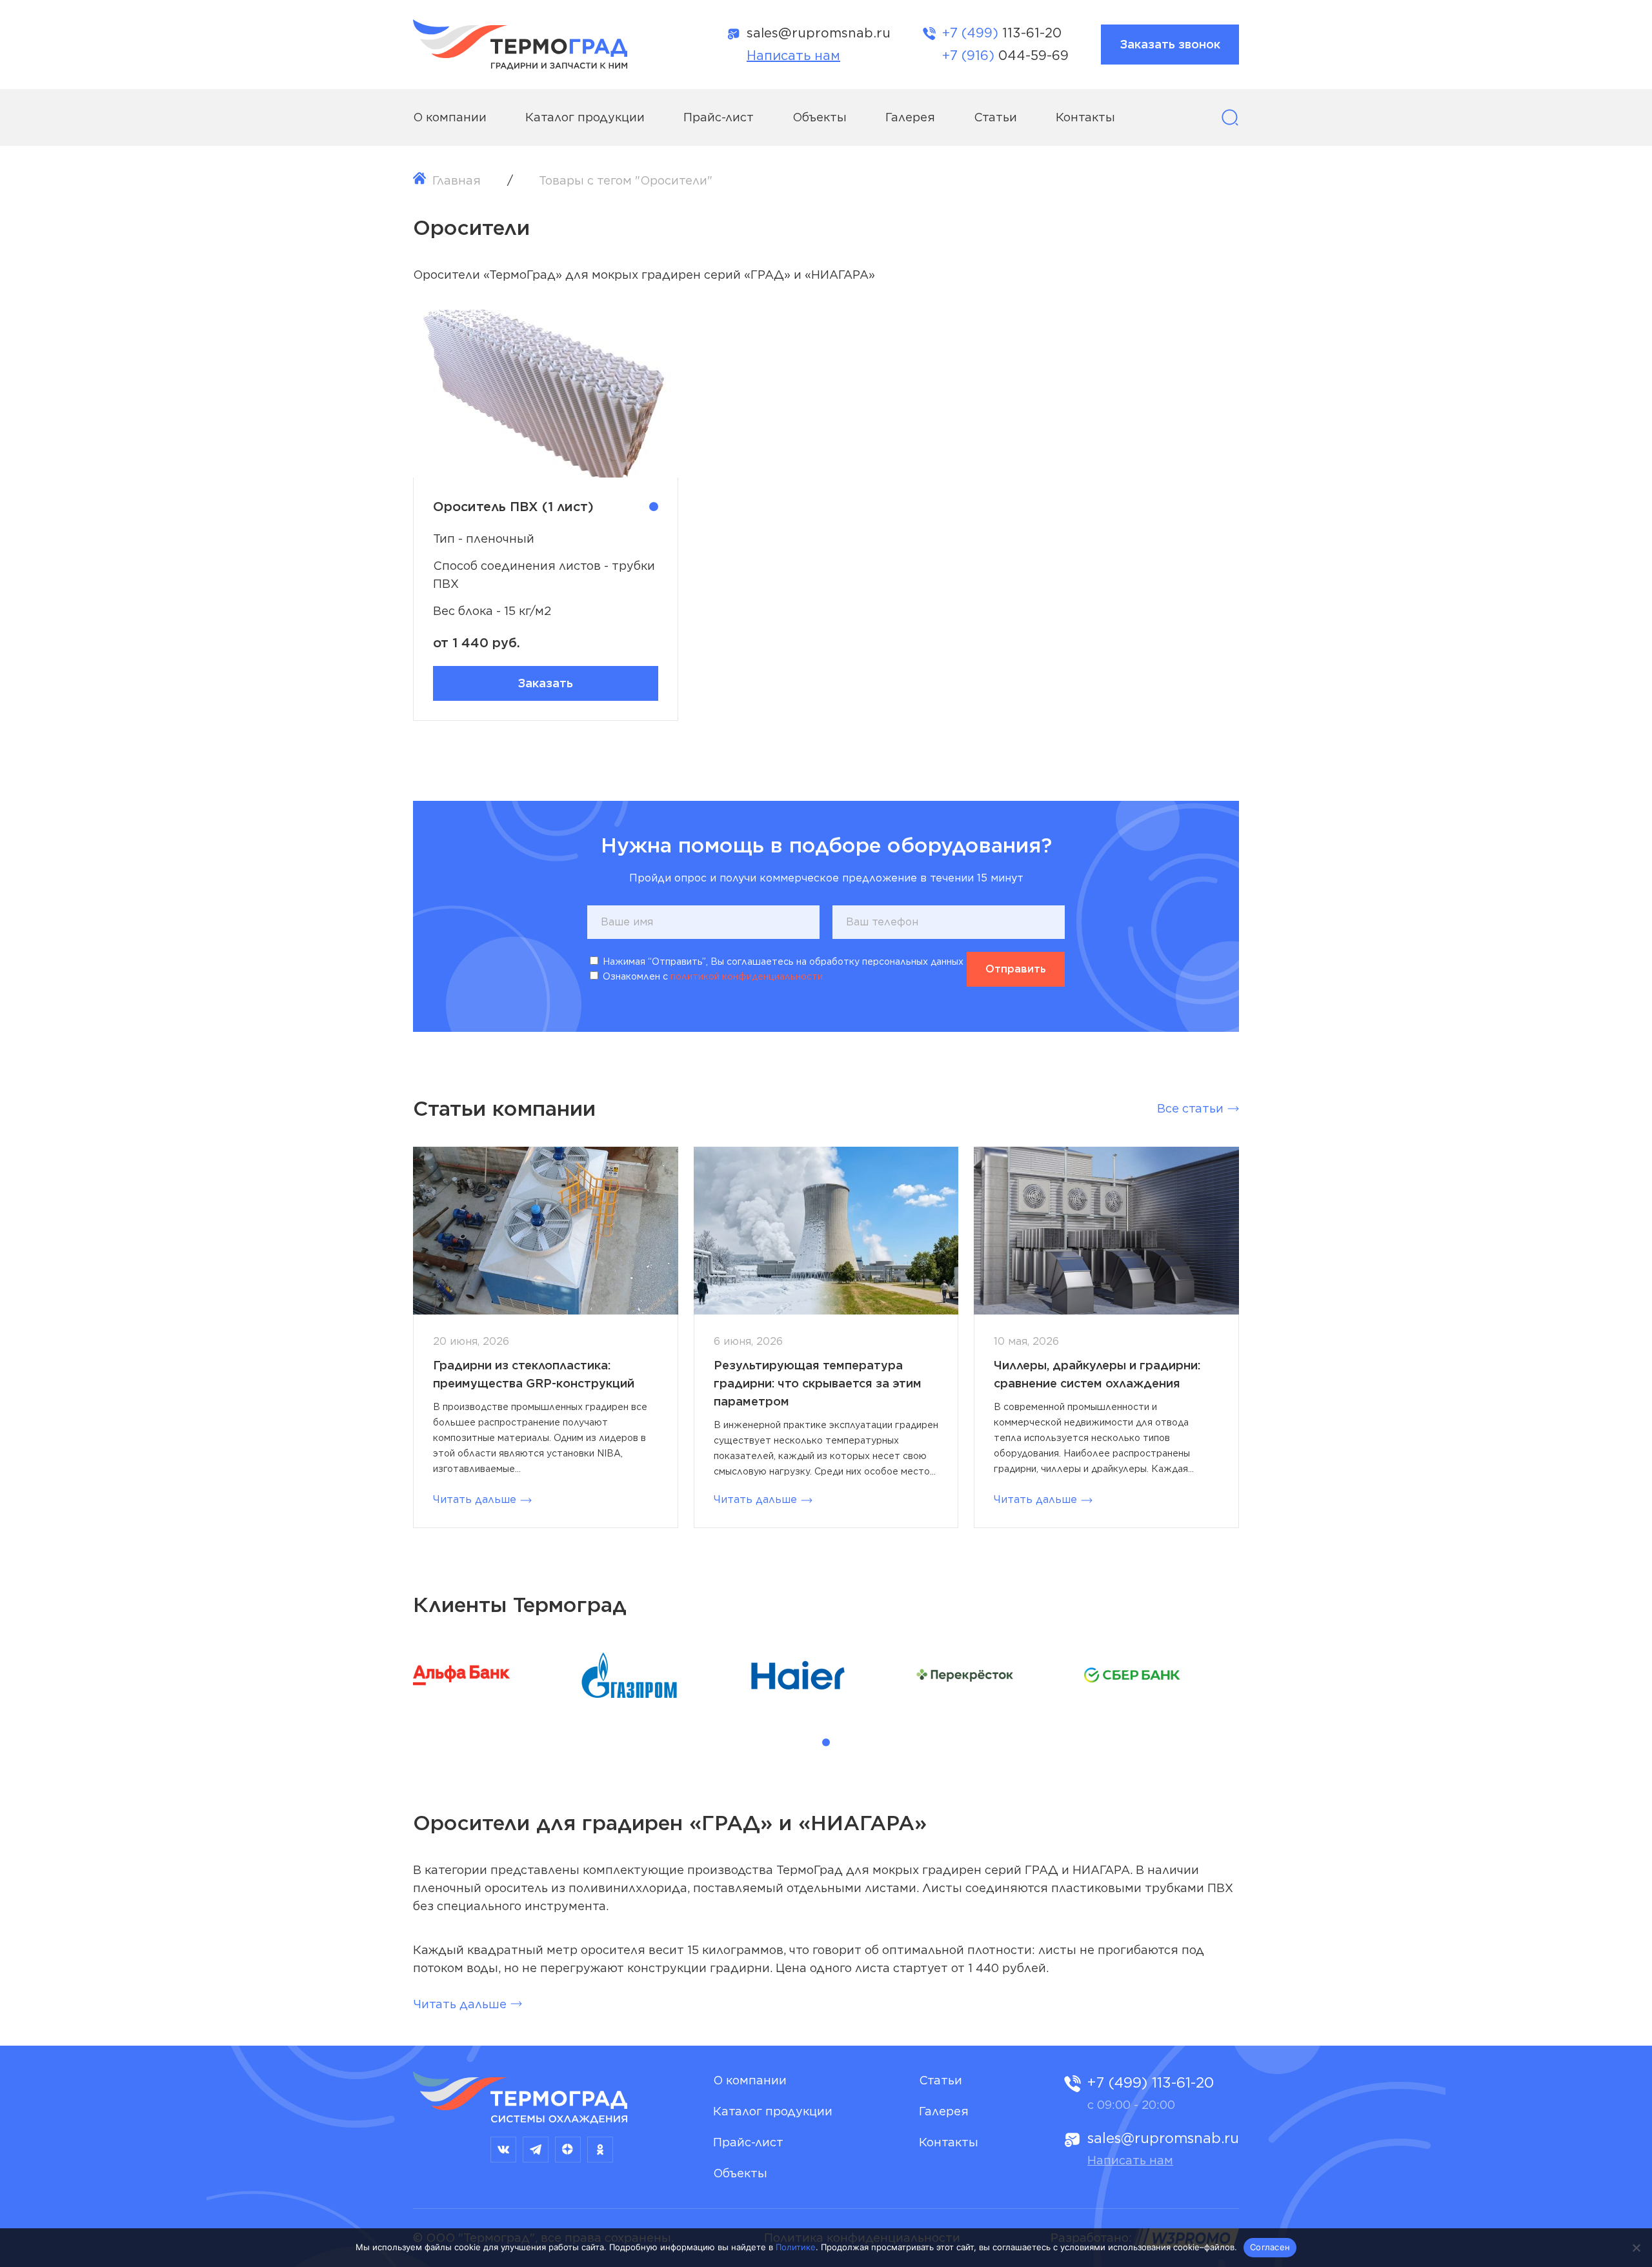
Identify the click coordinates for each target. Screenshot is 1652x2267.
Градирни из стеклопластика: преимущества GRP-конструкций (534, 1374)
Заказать (545, 683)
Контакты (1085, 117)
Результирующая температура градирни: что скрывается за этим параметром (818, 1383)
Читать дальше (475, 1499)
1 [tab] (826, 1742)
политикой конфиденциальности (747, 976)
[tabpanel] (490, 1678)
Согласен (1270, 2247)
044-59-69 (1005, 55)
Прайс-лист (719, 117)
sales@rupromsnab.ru (819, 33)
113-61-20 (1002, 33)
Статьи (995, 117)
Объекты (820, 117)
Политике (796, 2247)
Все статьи (1190, 1108)
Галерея (910, 117)
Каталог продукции (585, 117)
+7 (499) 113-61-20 (1151, 2082)
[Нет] (1636, 2248)
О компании (450, 117)
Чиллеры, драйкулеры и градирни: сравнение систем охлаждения (1097, 1374)
